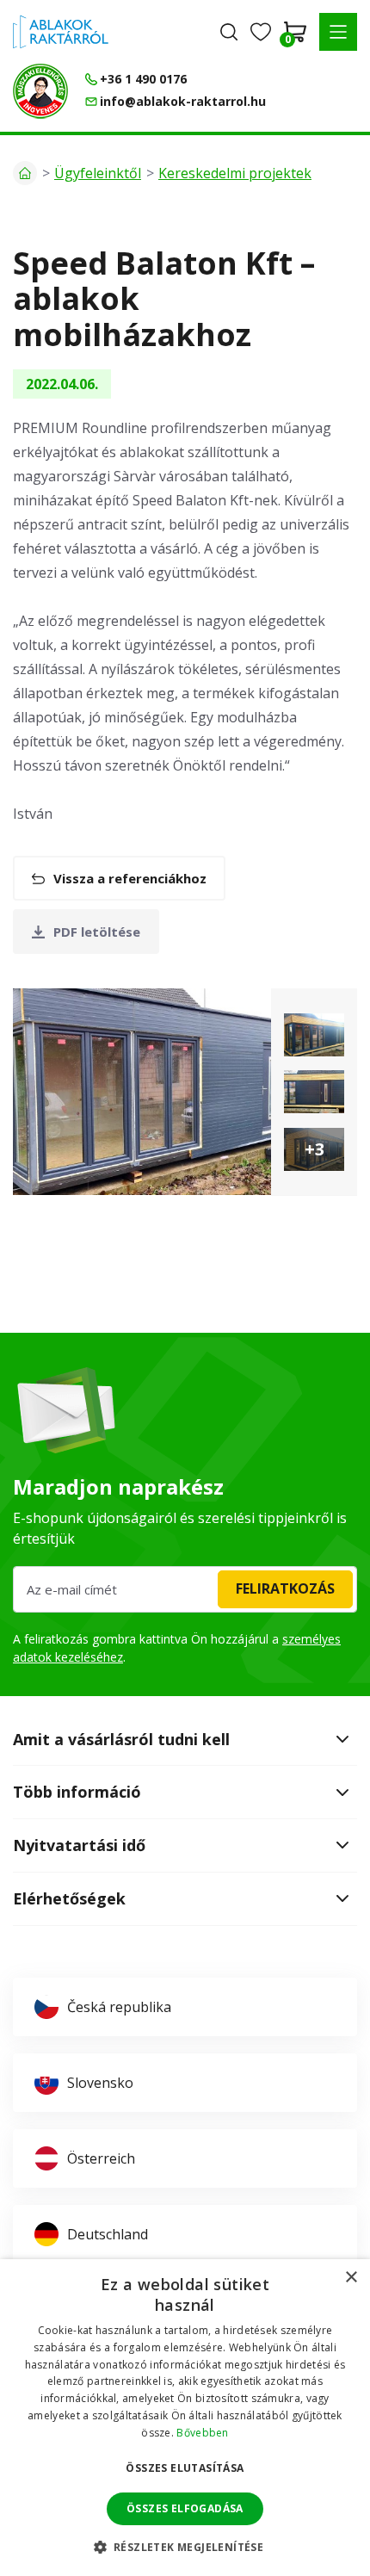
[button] (338, 32)
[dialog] (185, 2418)
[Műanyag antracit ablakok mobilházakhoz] (142, 1092)
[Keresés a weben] (229, 32)
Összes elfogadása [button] (185, 2508)
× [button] (351, 2278)
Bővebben (202, 2433)
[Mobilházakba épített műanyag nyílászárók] (314, 1035)
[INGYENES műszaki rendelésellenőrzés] (40, 91)
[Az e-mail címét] (185, 1589)
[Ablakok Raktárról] (61, 32)
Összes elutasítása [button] (185, 2468)
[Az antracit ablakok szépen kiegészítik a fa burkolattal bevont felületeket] (314, 1092)
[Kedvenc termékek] (261, 32)
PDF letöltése (97, 932)
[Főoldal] (25, 173)
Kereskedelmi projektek (235, 173)
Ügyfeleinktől (98, 173)
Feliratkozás (285, 1588)
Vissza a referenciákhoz (130, 878)
